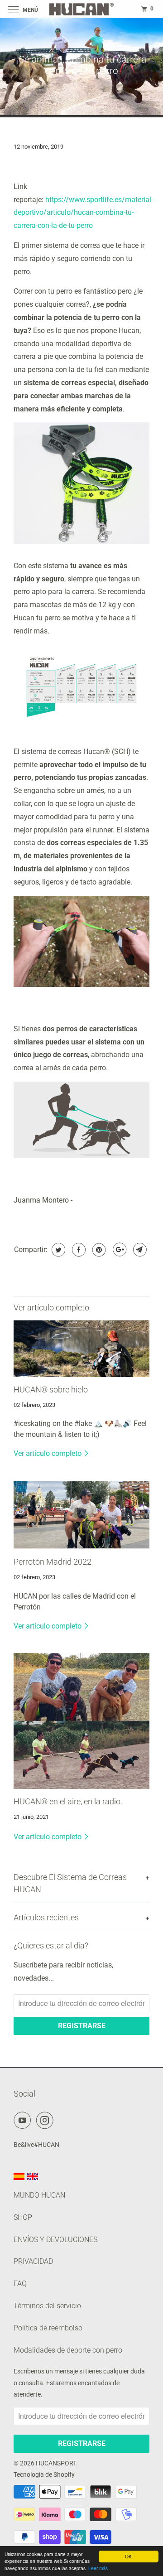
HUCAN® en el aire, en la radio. (68, 1802)
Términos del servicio (47, 2306)
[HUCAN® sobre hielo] (81, 1349)
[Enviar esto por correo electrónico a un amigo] (139, 1250)
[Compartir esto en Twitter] (57, 1250)
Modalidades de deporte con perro (68, 2350)
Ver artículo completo (48, 1453)
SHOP (23, 2217)
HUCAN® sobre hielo (51, 1390)
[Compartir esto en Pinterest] (98, 1250)
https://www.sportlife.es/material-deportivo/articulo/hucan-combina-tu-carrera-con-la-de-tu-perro (83, 213)
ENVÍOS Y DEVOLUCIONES (55, 2240)
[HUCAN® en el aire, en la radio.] (81, 1721)
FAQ (20, 2284)
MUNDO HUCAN (39, 2195)
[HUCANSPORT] (81, 9)
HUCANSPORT (56, 2463)
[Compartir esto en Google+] (118, 1250)
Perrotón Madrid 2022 (53, 1562)
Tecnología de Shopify (44, 2475)
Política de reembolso (48, 2328)
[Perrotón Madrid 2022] (81, 1515)
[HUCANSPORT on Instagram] (47, 2120)
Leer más (98, 2568)
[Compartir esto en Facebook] (78, 1250)
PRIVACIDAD (33, 2261)
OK (128, 2556)
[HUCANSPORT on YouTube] (24, 2120)
